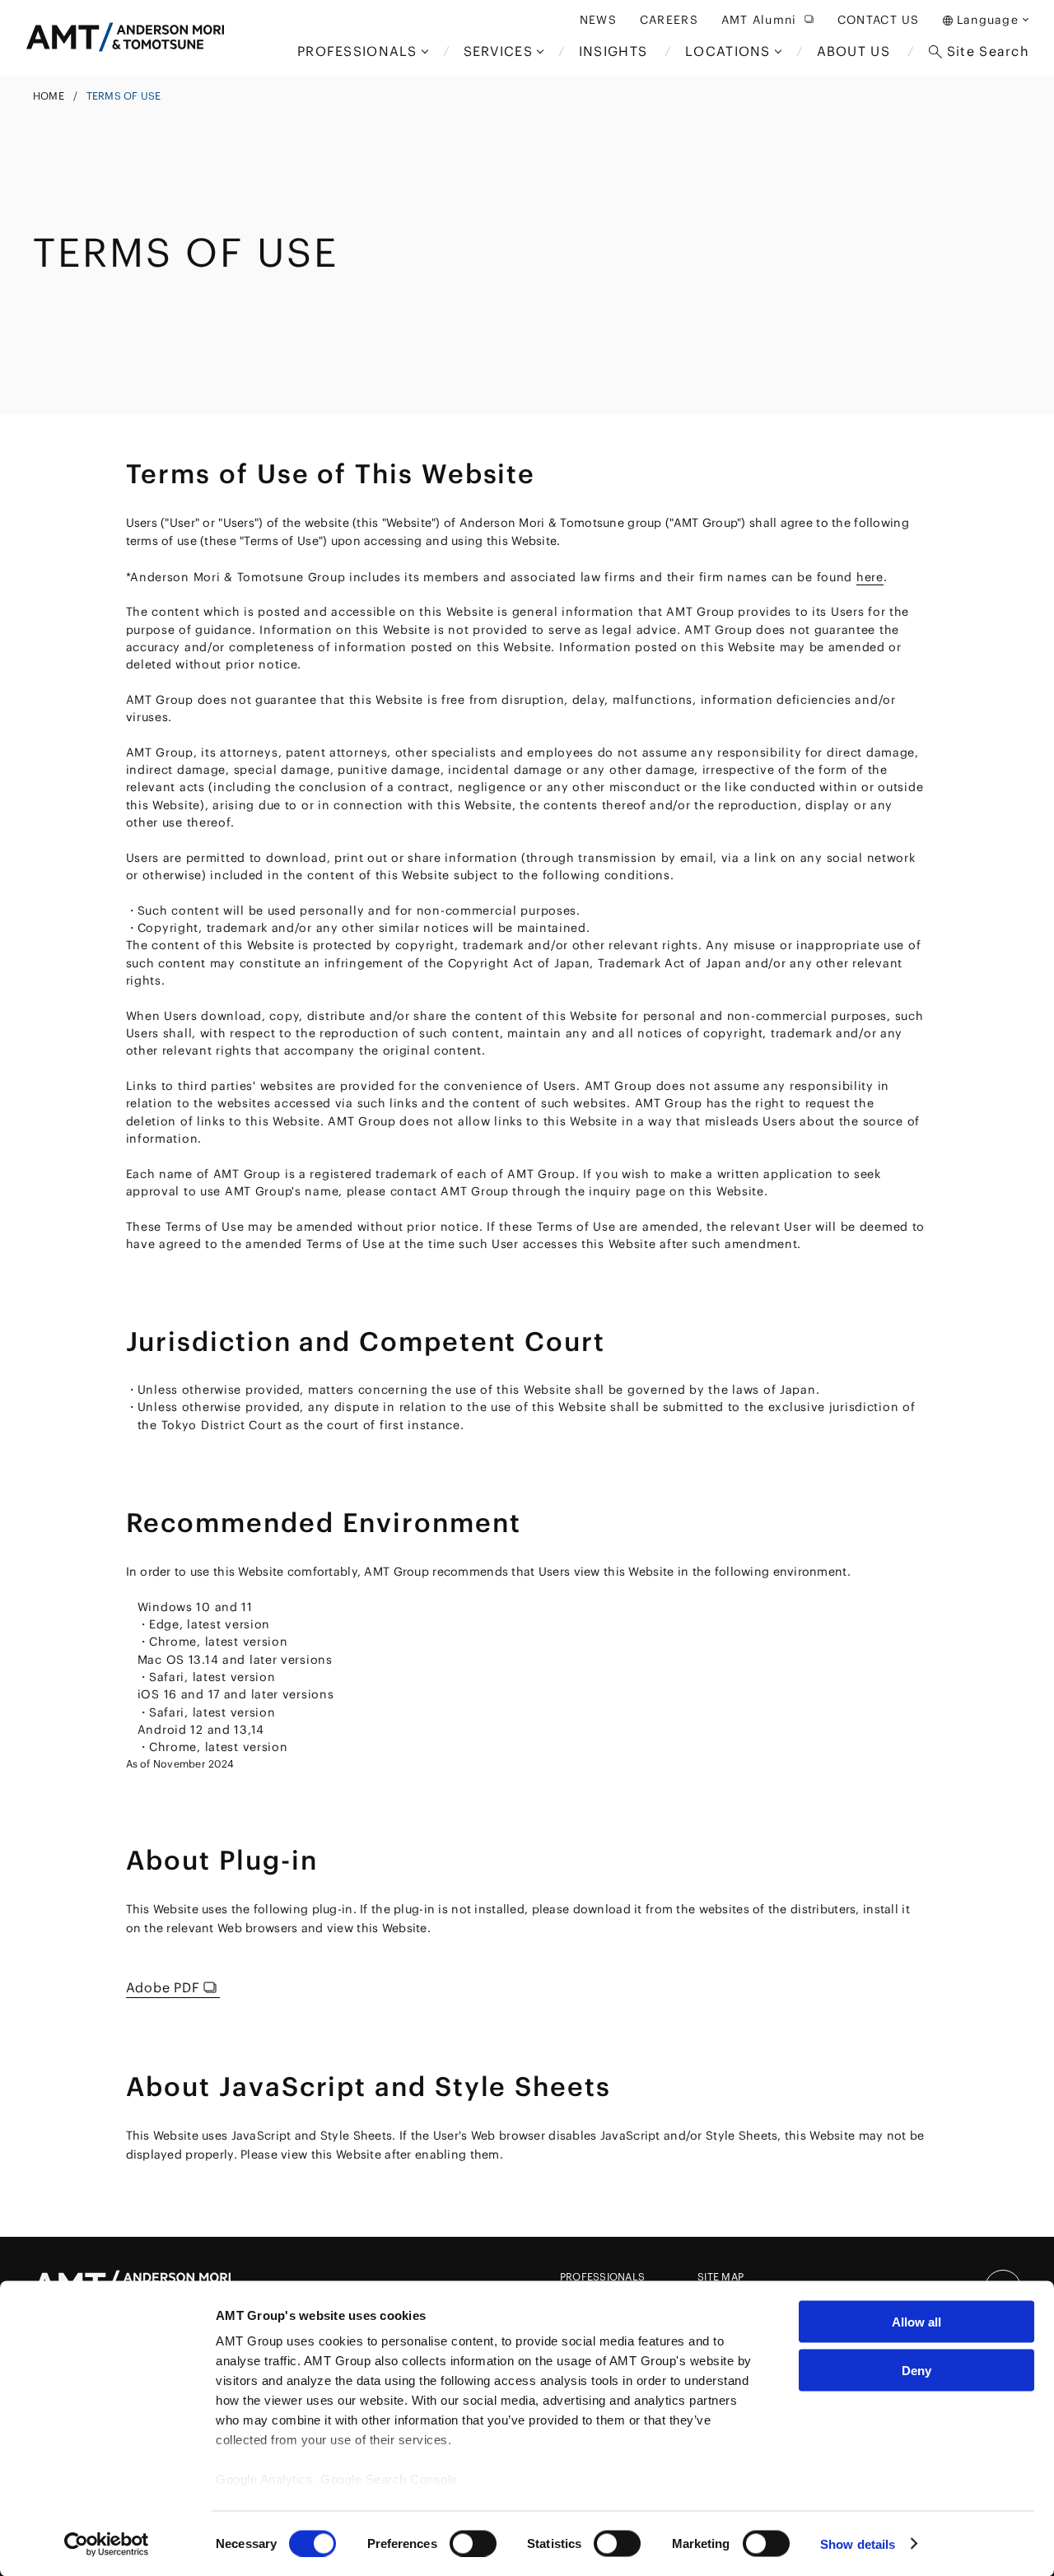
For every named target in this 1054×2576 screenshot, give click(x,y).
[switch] (473, 2543)
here (870, 577)
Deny (916, 2370)
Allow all (916, 2322)
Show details (858, 2543)
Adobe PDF (163, 1987)
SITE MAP (721, 2277)
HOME (49, 96)
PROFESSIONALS (602, 2277)
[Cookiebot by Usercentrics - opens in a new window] (107, 2544)
